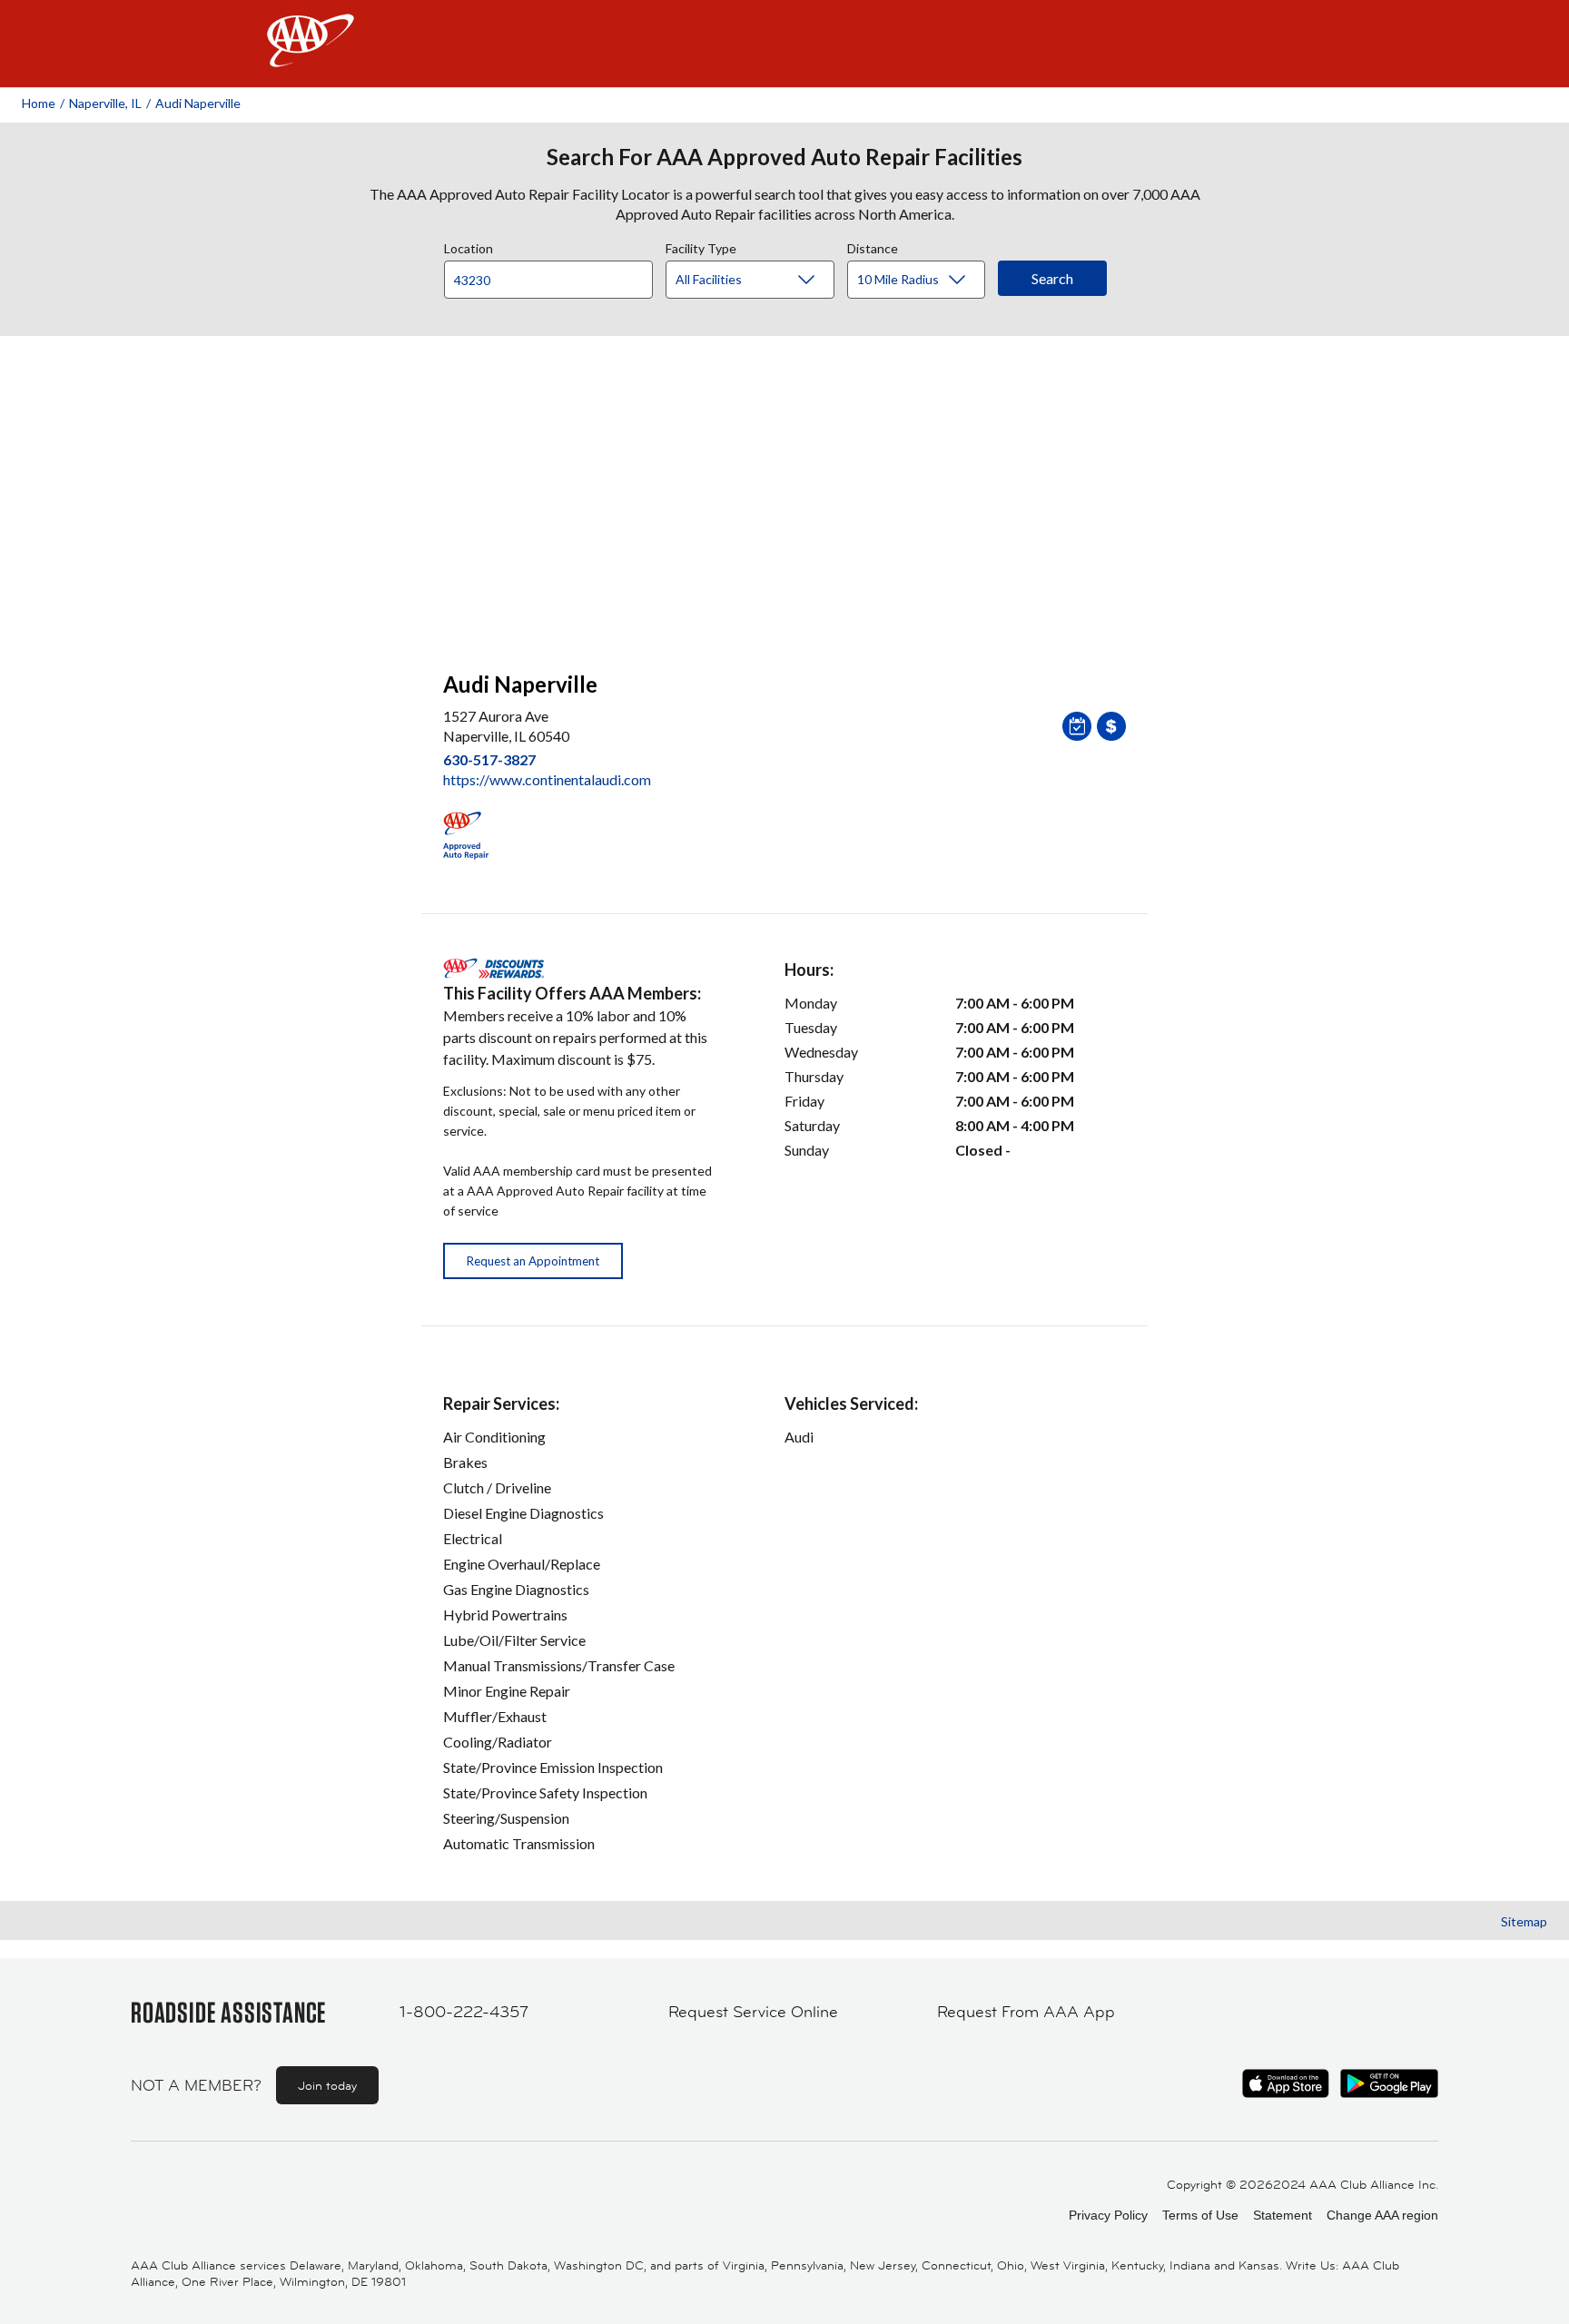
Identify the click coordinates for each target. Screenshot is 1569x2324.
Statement (1283, 2215)
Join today (327, 2085)
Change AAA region (1382, 2215)
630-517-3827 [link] (489, 759)
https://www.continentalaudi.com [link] (547, 779)
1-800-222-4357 (464, 2012)
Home (39, 103)
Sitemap (1524, 1921)
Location (469, 246)
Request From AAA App (1026, 2012)
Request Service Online (753, 2012)
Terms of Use (1200, 2215)
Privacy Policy (1108, 2215)
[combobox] (555, 275)
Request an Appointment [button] (533, 1261)
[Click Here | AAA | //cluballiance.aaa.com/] (311, 56)
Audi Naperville (198, 103)
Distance (873, 246)
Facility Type (701, 246)
